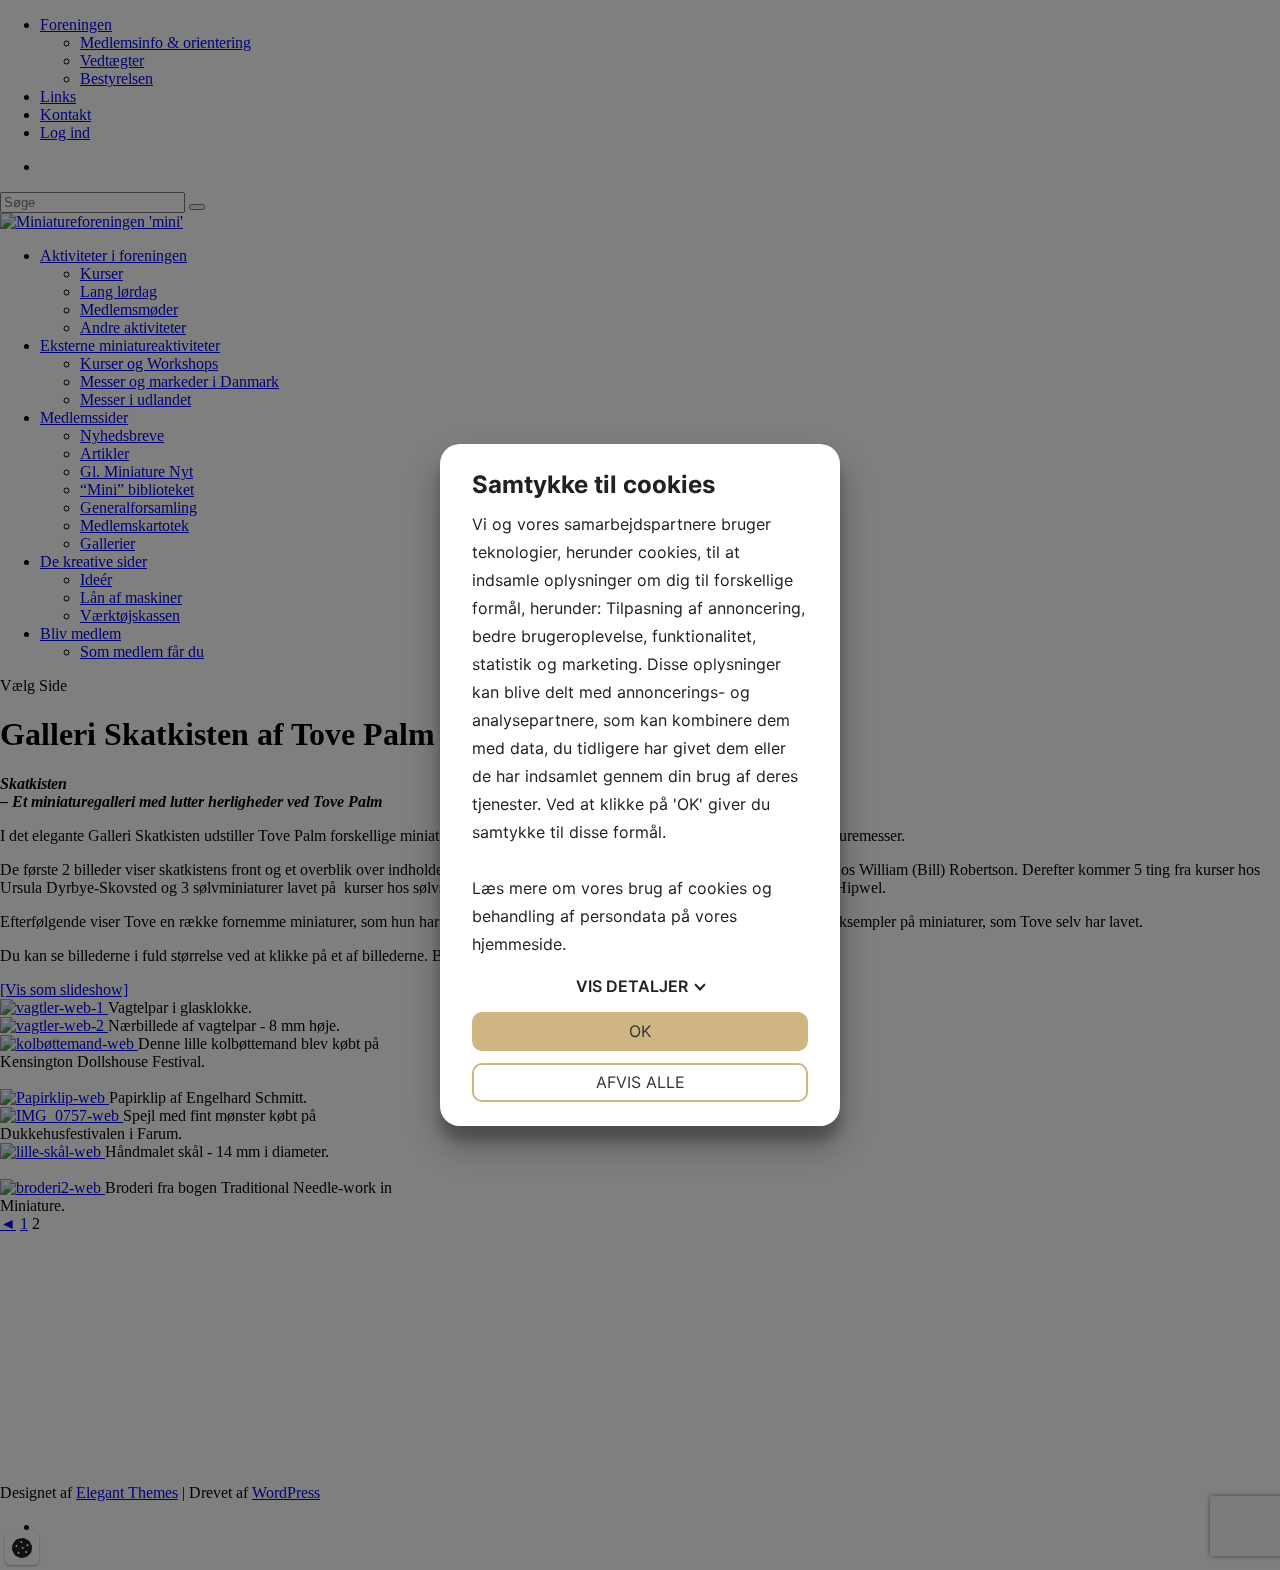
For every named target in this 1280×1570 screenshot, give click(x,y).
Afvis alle (640, 1082)
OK (640, 1031)
